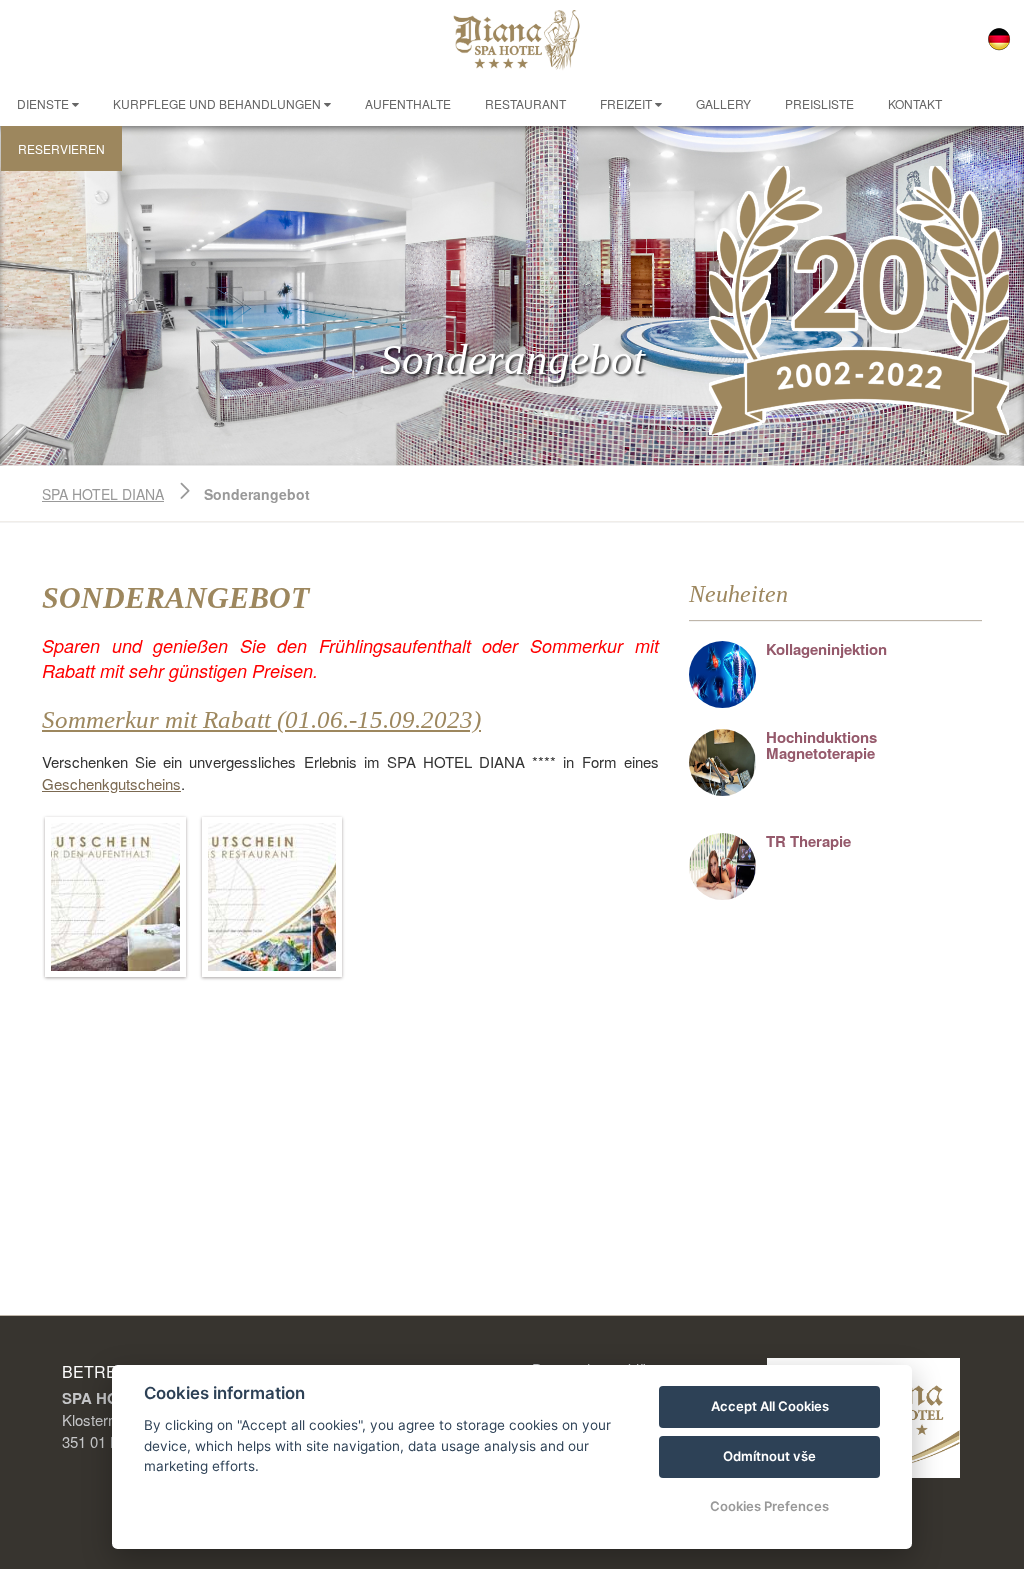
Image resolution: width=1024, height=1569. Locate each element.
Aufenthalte (408, 103)
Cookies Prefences (769, 1506)
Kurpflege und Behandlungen (218, 103)
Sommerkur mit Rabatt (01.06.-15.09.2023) (261, 719)
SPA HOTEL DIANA (103, 494)
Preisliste (819, 103)
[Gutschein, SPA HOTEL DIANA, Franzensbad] (115, 897)
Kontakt (915, 103)
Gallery (723, 103)
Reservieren (61, 148)
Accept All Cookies (770, 1406)
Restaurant (525, 103)
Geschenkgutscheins (111, 783)
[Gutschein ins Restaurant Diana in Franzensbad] (272, 897)
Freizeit (627, 103)
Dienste (44, 103)
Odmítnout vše (769, 1456)
